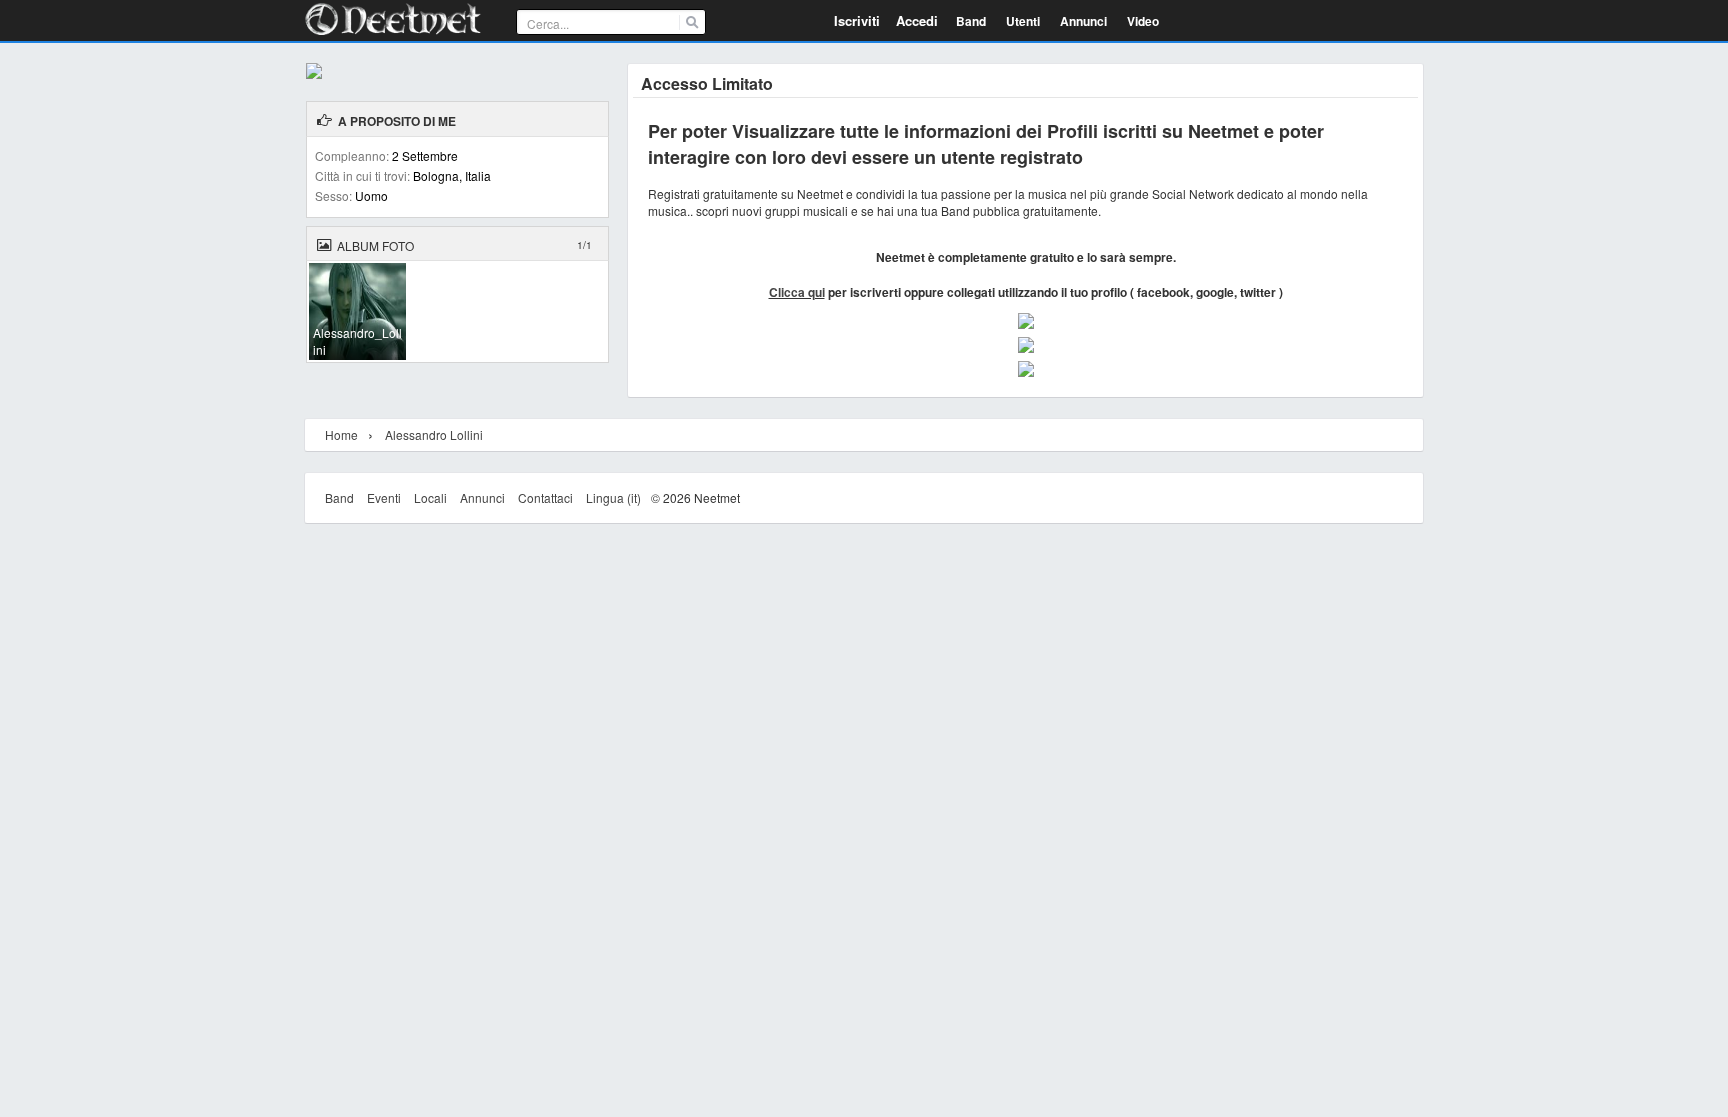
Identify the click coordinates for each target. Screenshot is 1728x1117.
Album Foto (375, 245)
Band (339, 497)
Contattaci (545, 497)
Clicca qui (797, 292)
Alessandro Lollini (434, 434)
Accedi (917, 20)
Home (341, 434)
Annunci (482, 497)
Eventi (384, 497)
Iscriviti (857, 20)
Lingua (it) (613, 497)
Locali (430, 497)
